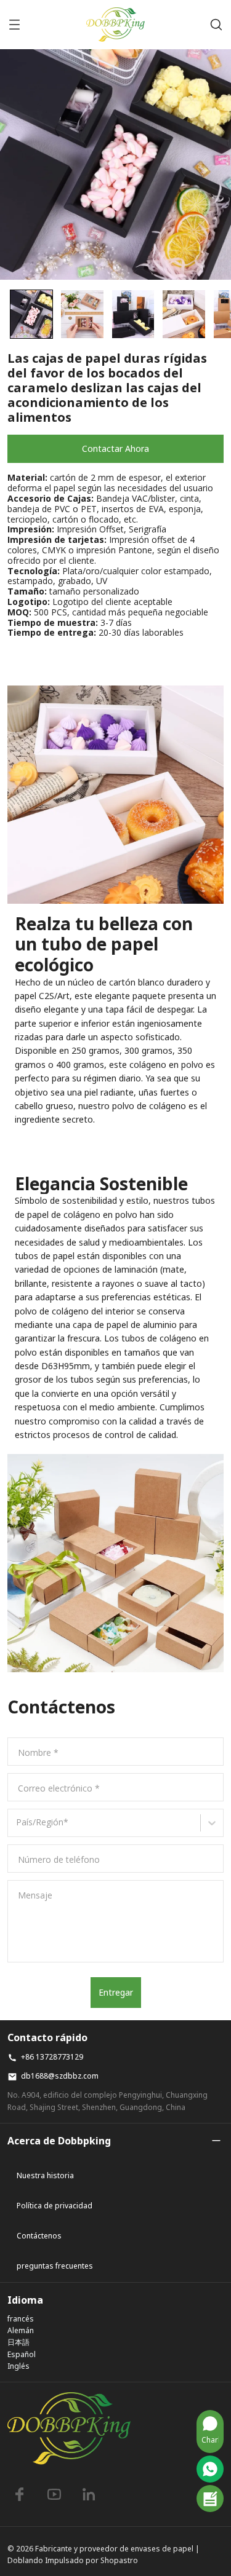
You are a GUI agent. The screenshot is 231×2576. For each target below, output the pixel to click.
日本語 (18, 2342)
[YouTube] (54, 2494)
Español (22, 2354)
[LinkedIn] (89, 2494)
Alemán (21, 2330)
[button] (31, 314)
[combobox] (18, 1827)
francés (21, 2319)
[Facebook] (20, 2494)
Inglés (18, 2366)
